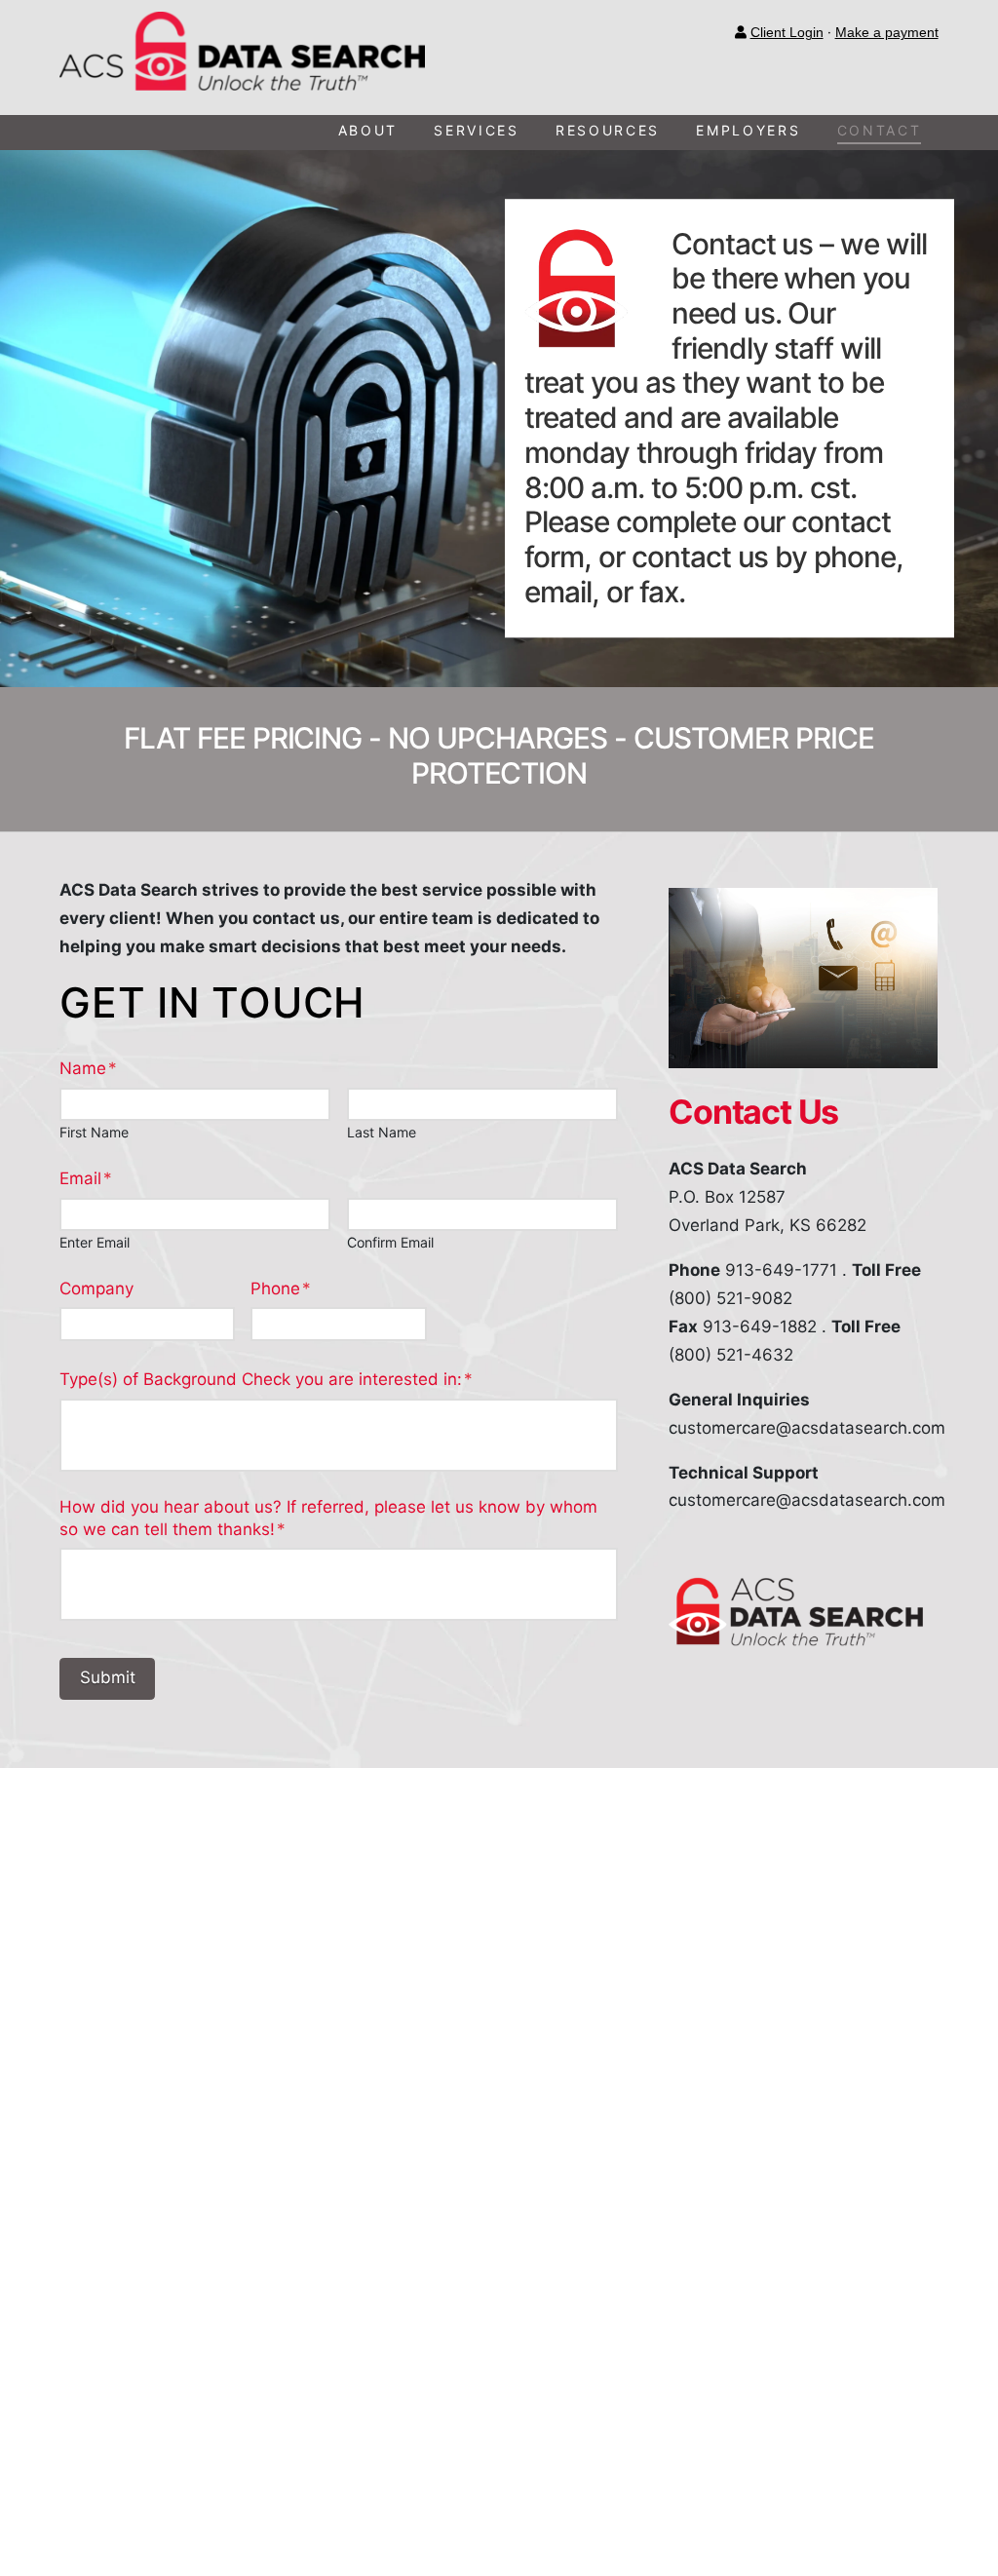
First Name (94, 1133)
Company (96, 1288)
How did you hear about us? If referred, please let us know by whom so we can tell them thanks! (328, 1518)
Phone (281, 1288)
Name (88, 1068)
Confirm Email (390, 1243)
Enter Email (95, 1243)
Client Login (787, 33)
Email (86, 1178)
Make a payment (887, 33)
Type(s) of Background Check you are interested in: (266, 1379)
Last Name (382, 1133)
